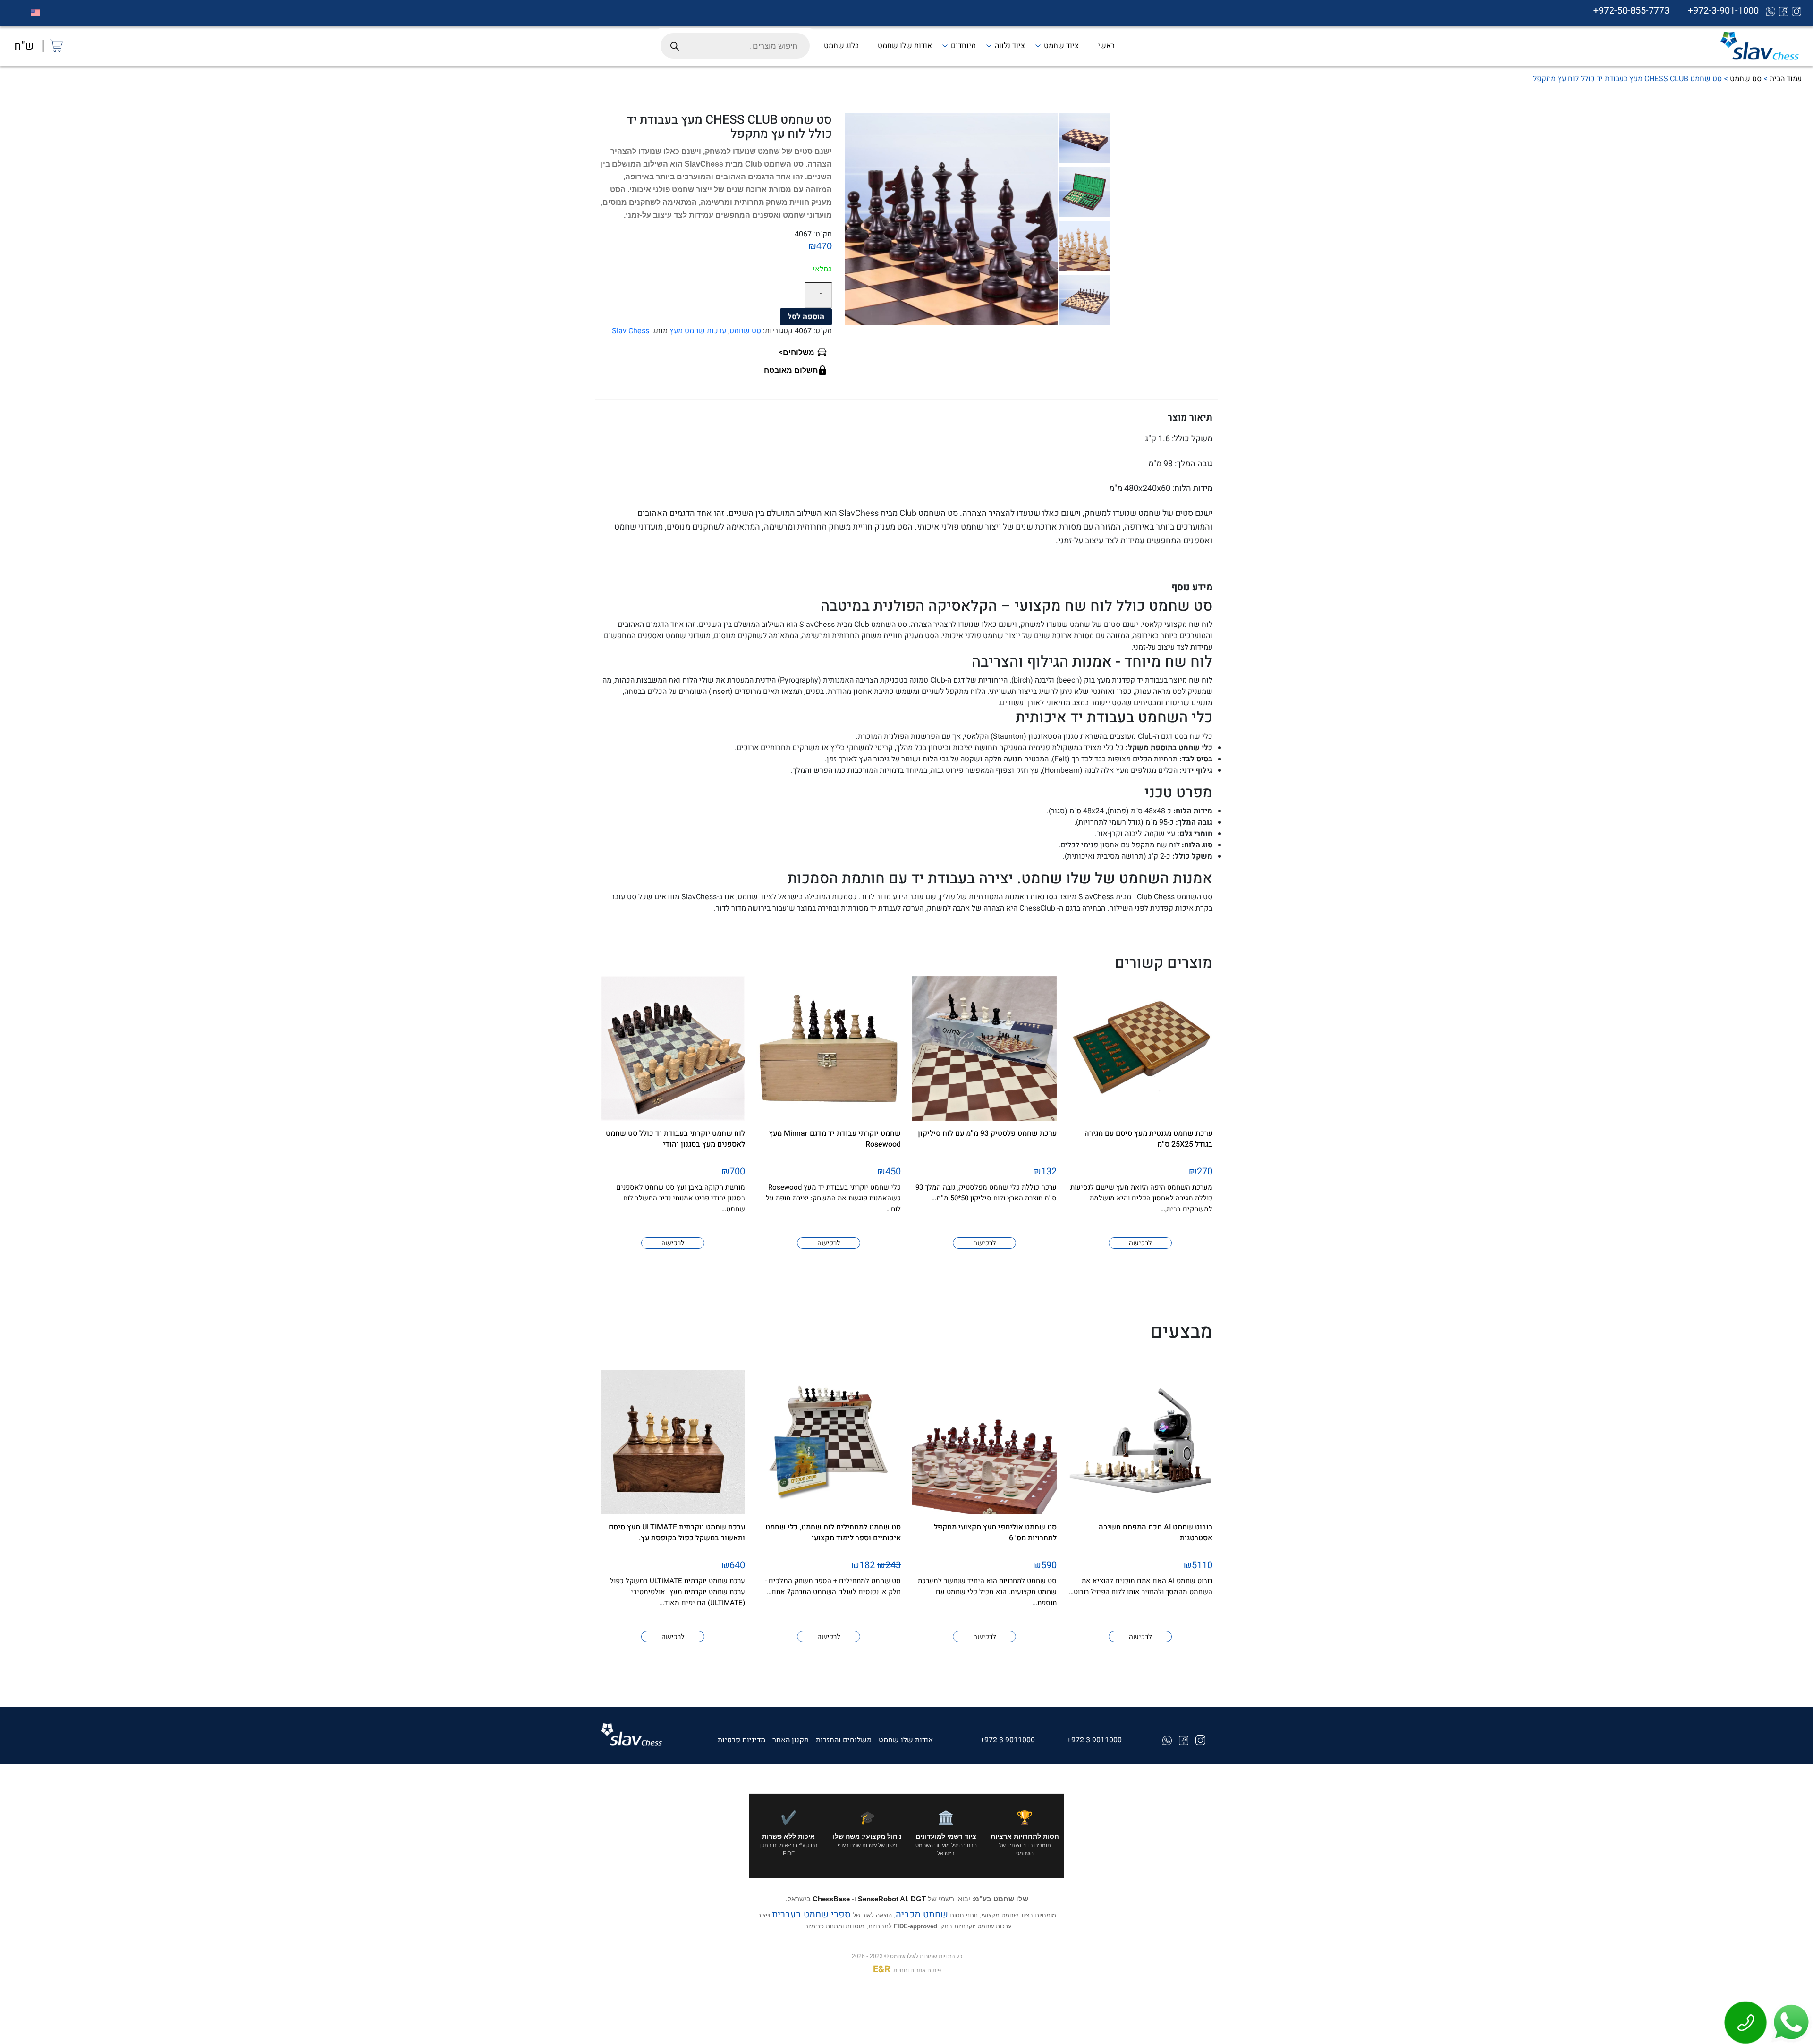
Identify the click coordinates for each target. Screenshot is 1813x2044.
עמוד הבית (1786, 79)
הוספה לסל (806, 317)
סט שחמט (1746, 79)
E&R (881, 1969)
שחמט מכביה (921, 1914)
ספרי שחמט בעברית (811, 1914)
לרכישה (1140, 1243)
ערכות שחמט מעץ (698, 331)
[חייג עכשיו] (1746, 2022)
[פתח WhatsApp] (1790, 2022)
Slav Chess (631, 331)
